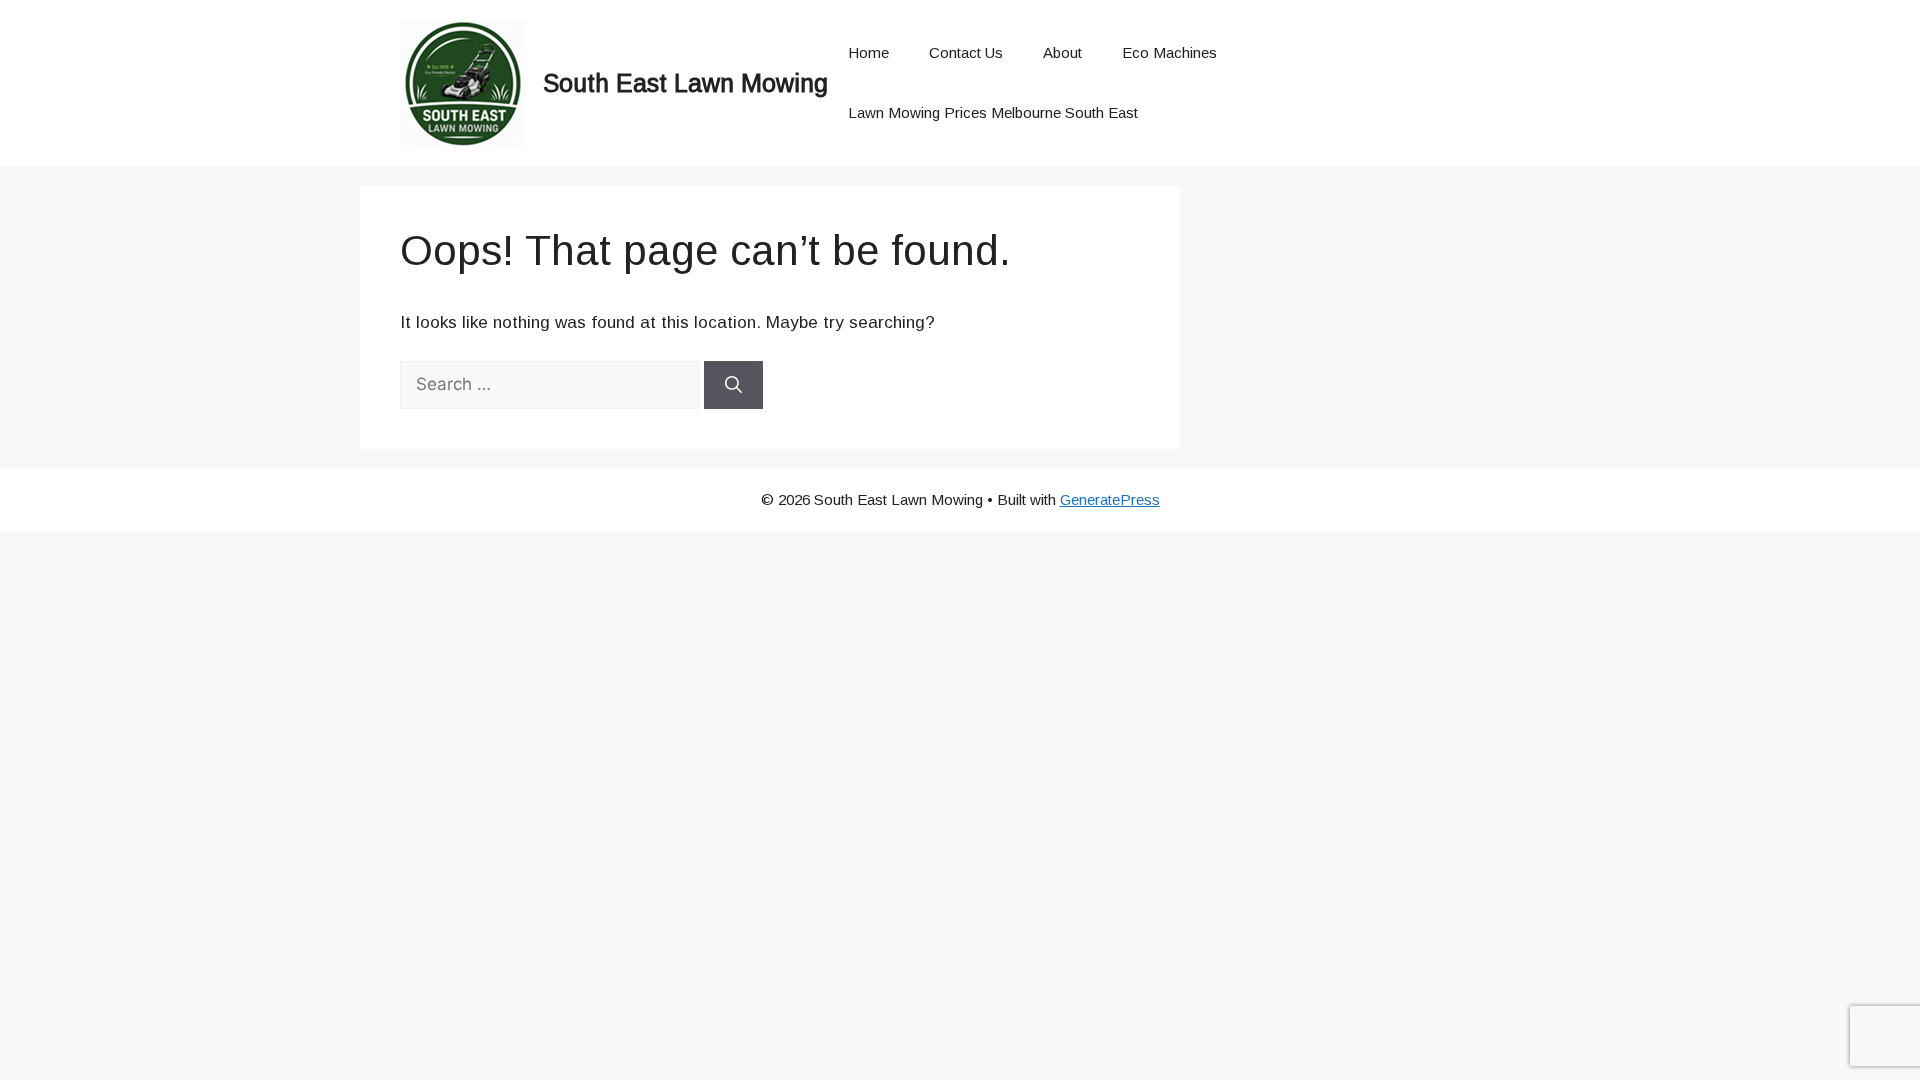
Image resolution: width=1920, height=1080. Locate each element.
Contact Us (966, 52)
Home (868, 52)
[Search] (733, 385)
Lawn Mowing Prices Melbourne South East (993, 112)
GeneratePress (1110, 499)
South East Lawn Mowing (685, 83)
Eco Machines (1169, 52)
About (1062, 52)
